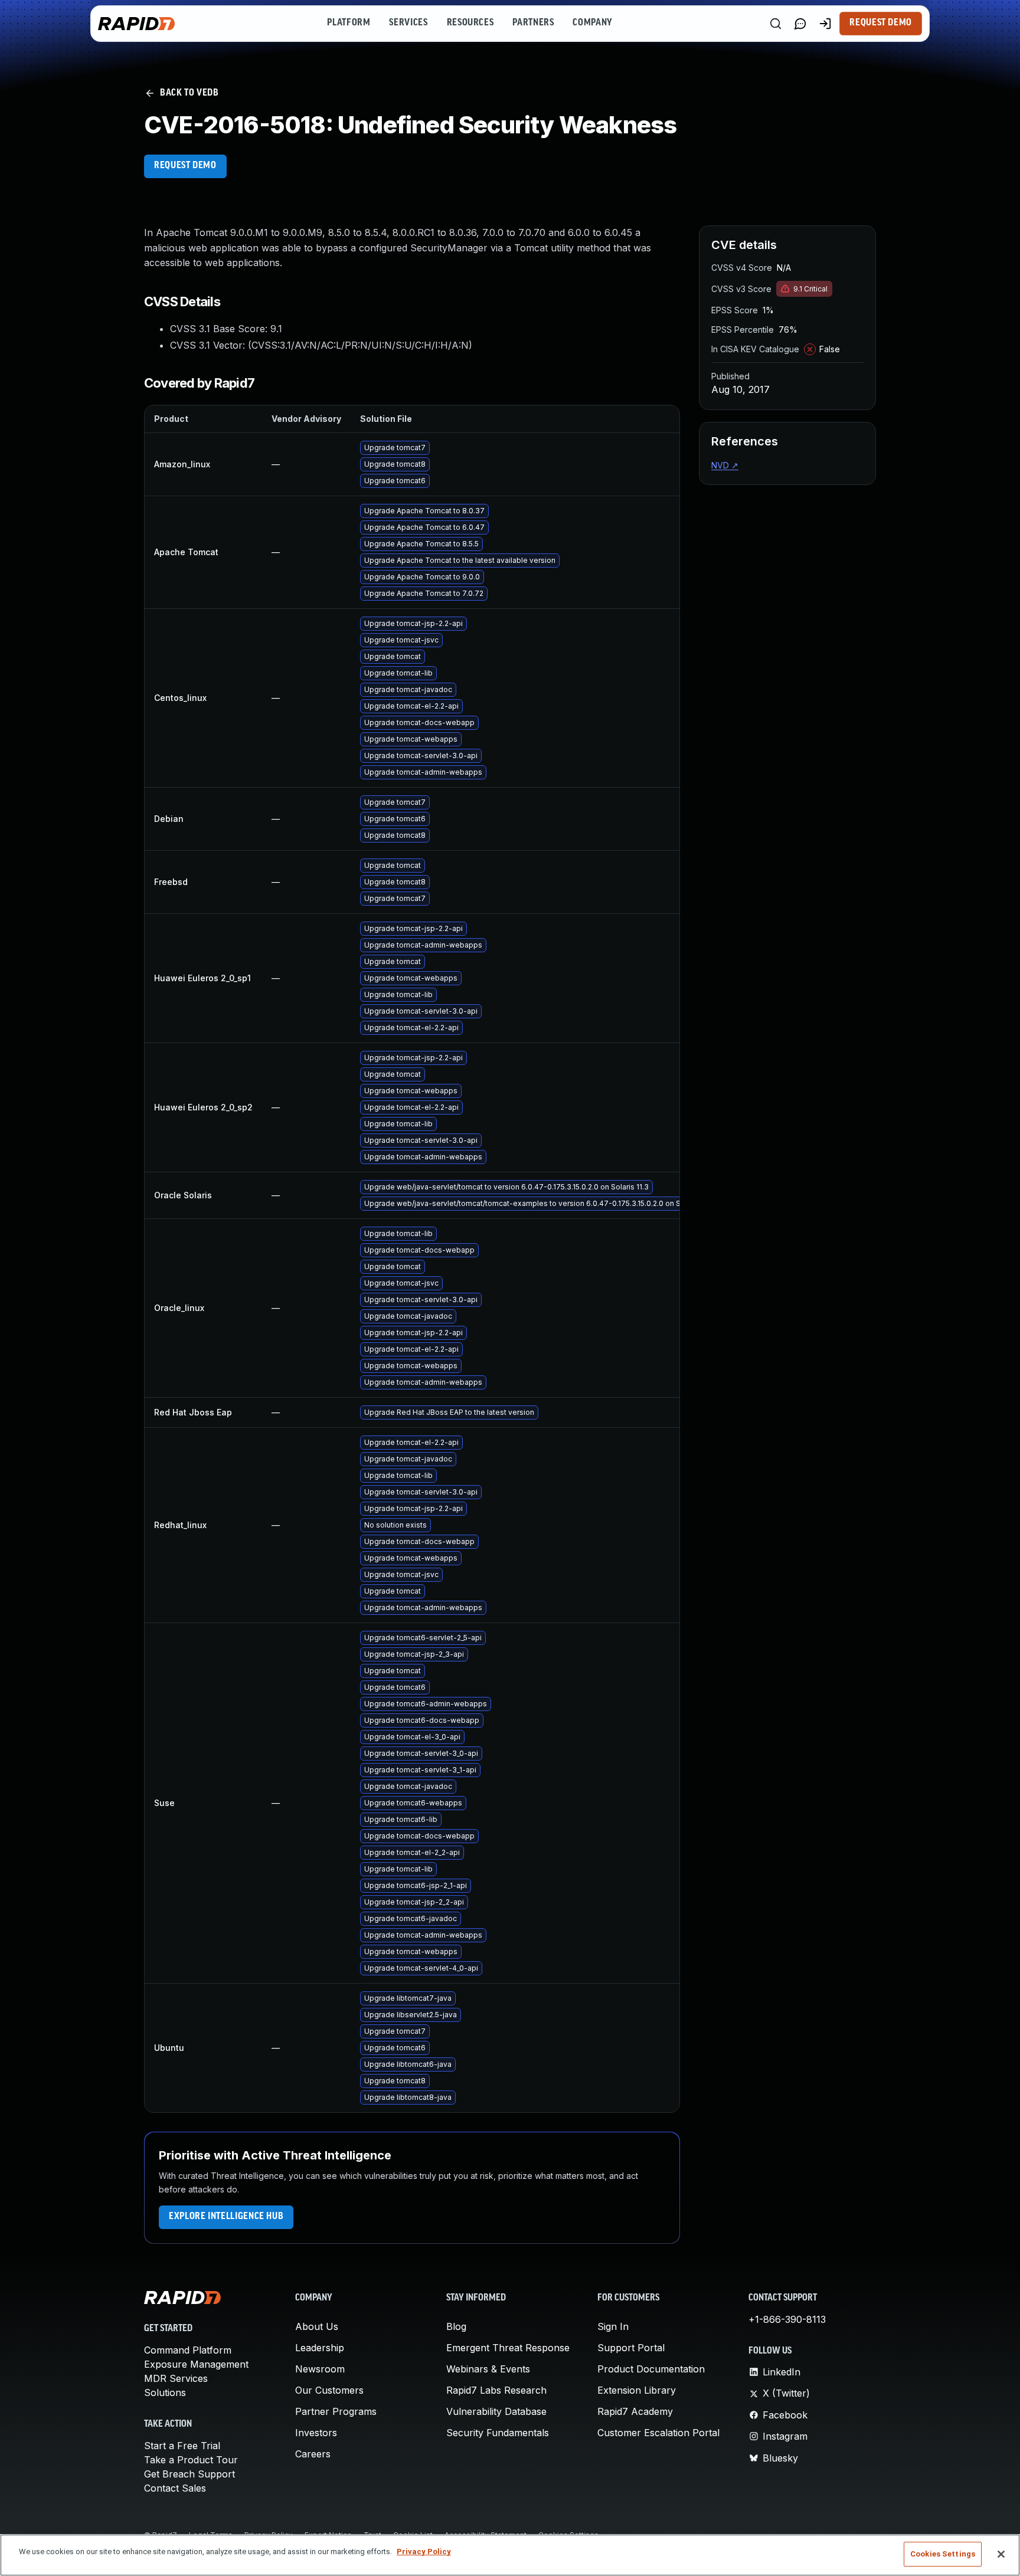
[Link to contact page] (800, 24)
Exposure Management (196, 2364)
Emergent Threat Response (508, 2348)
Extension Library (637, 2390)
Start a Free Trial (182, 2446)
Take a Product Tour (191, 2460)
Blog (456, 2326)
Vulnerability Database (496, 2411)
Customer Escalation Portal (658, 2433)
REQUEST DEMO (185, 166)
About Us (317, 2326)
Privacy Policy (424, 2552)
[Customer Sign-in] (825, 24)
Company (592, 23)
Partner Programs (336, 2411)
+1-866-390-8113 (787, 2319)
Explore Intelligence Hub (226, 2217)
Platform (349, 23)
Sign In (613, 2326)
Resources (470, 23)
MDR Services (176, 2378)
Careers (313, 2454)
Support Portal (631, 2348)
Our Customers (329, 2390)
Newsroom (320, 2369)
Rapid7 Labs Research (496, 2390)
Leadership (320, 2348)
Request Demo (881, 23)
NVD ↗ (725, 465)
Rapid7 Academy (635, 2411)
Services (408, 23)
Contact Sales (175, 2488)
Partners (533, 23)
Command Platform (188, 2350)
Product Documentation (651, 2369)
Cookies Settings (943, 2554)
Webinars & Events (488, 2369)
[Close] (1001, 2554)
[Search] (776, 24)
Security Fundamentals (498, 2433)
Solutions (165, 2393)
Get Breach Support (189, 2474)
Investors (316, 2433)
